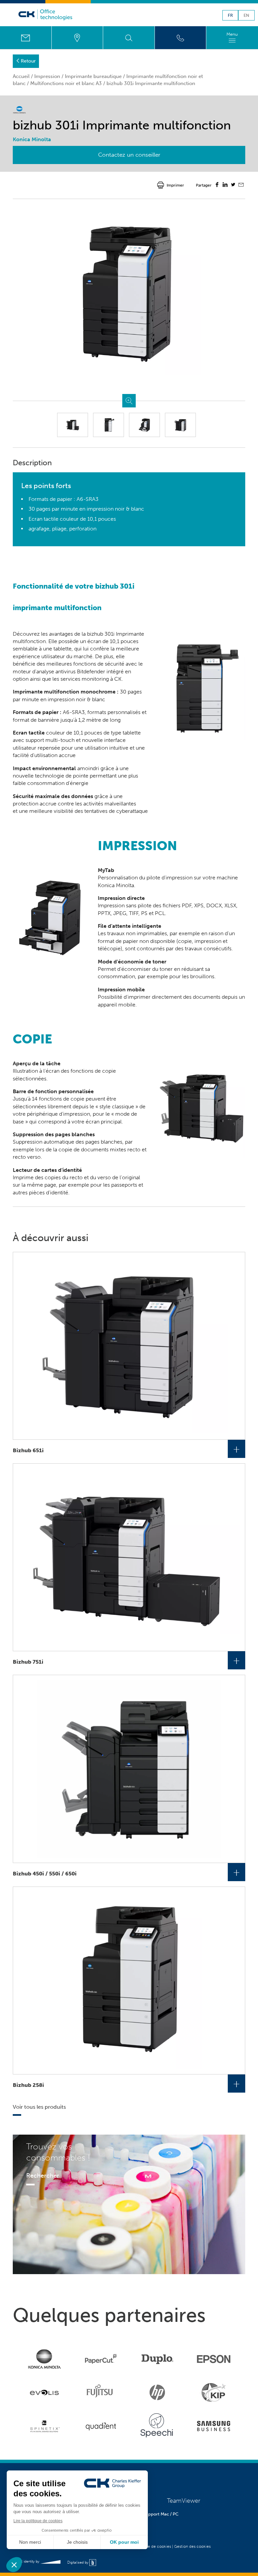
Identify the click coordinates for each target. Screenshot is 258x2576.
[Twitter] (233, 185)
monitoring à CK (102, 679)
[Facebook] (217, 185)
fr (230, 16)
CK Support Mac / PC (157, 2514)
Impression (47, 76)
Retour (28, 61)
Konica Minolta (116, 885)
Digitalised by (78, 2562)
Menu (232, 34)
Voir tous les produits (39, 2107)
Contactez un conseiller (129, 155)
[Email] (241, 186)
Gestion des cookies (192, 2546)
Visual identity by (27, 2561)
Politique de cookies (153, 2546)
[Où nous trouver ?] (77, 38)
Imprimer (175, 185)
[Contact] (26, 38)
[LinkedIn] (225, 185)
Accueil (21, 76)
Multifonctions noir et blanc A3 (66, 83)
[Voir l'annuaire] (181, 38)
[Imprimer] (161, 185)
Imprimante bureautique (93, 76)
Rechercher (43, 2176)
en (246, 16)
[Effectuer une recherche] (129, 38)
